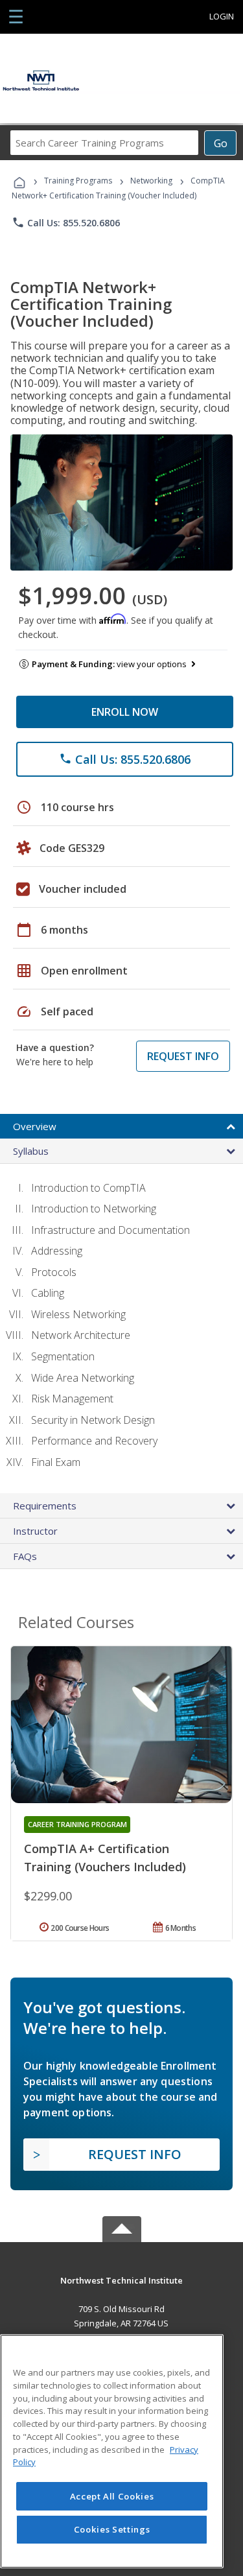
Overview (35, 1126)
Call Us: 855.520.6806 (66, 222)
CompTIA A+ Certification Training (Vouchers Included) (105, 1858)
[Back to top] (122, 2279)
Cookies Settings (112, 2529)
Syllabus (31, 1151)
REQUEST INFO (183, 1056)
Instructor (35, 1531)
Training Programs (78, 181)
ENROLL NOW (125, 712)
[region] (112, 2451)
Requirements (45, 1506)
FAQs (25, 1556)
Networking (151, 181)
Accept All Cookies (112, 2496)
